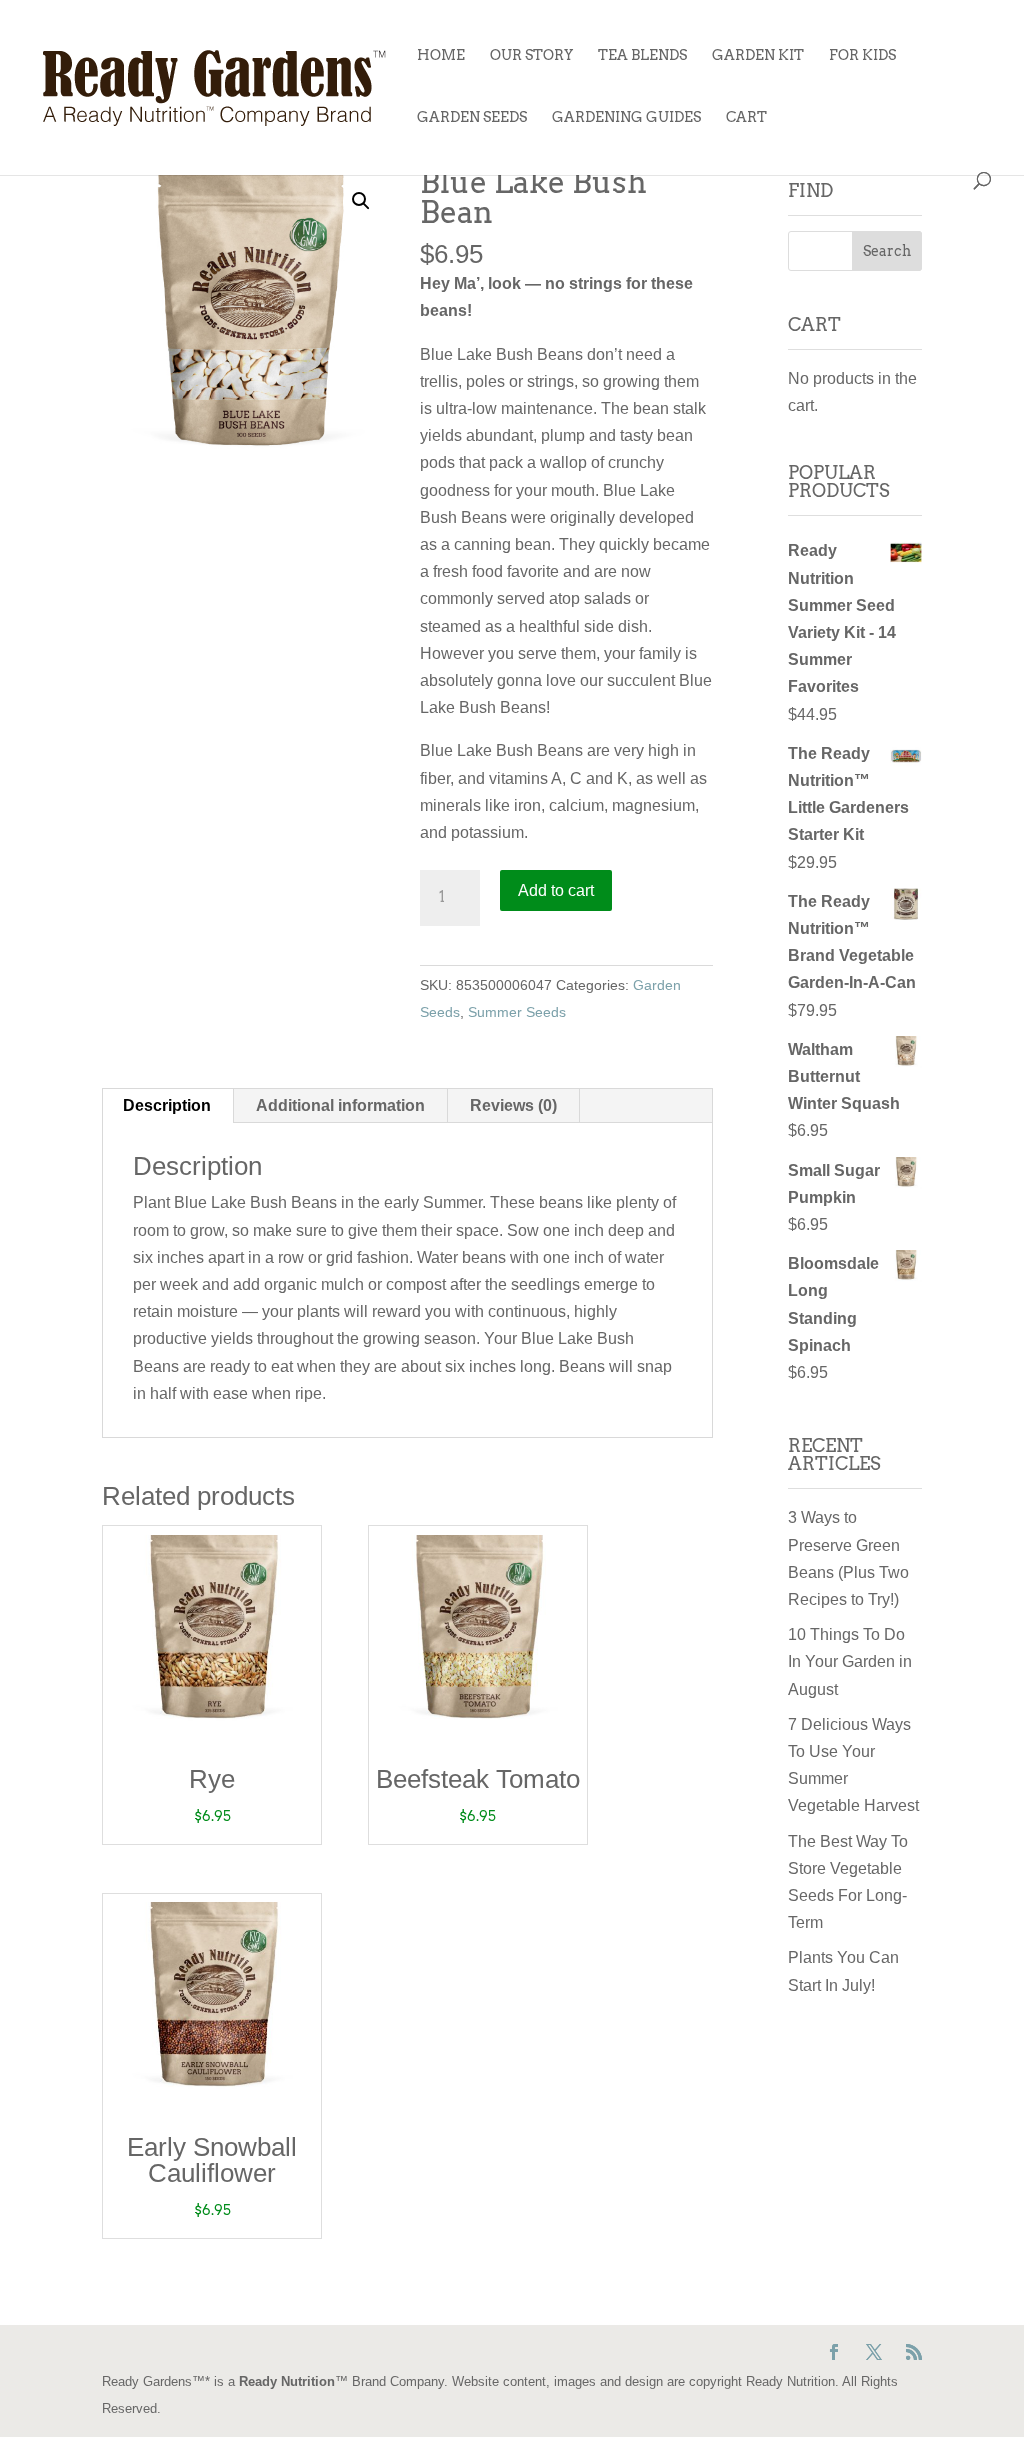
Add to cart (556, 890)
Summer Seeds (517, 1012)
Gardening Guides (626, 117)
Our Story (531, 55)
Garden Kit (758, 55)
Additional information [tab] (340, 1105)
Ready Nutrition (287, 2381)
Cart (746, 117)
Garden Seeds (472, 117)
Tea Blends (642, 55)
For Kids (862, 55)
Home (441, 55)
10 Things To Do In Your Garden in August (850, 1661)
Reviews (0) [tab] (513, 1105)
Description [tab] (167, 1105)
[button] (361, 201)
